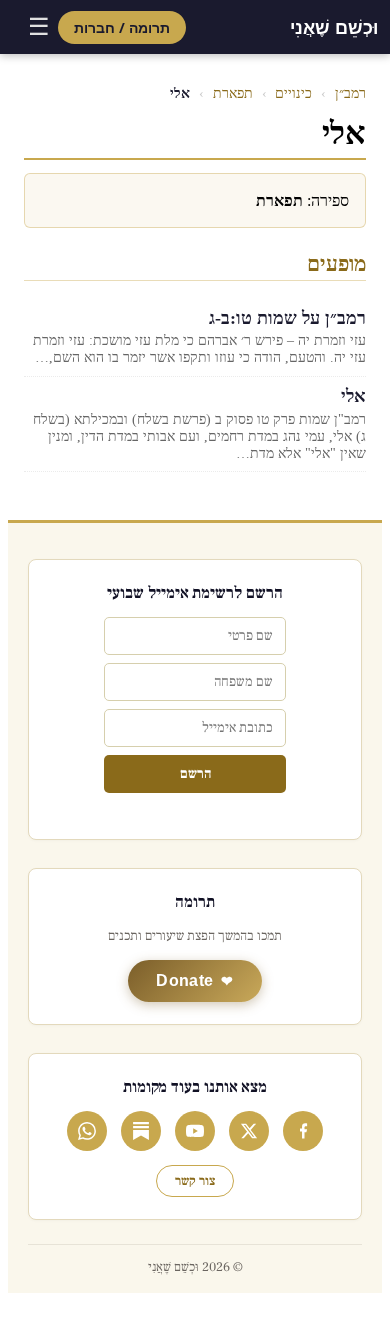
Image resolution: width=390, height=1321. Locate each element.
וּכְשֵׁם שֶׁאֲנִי (334, 27)
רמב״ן (350, 93)
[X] (249, 1131)
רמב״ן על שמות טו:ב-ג (287, 318)
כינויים (293, 93)
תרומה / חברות (122, 27)
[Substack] (141, 1131)
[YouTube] (195, 1131)
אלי (353, 396)
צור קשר (195, 1181)
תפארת (233, 93)
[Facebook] (303, 1131)
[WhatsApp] (87, 1131)
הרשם (195, 774)
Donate (184, 980)
